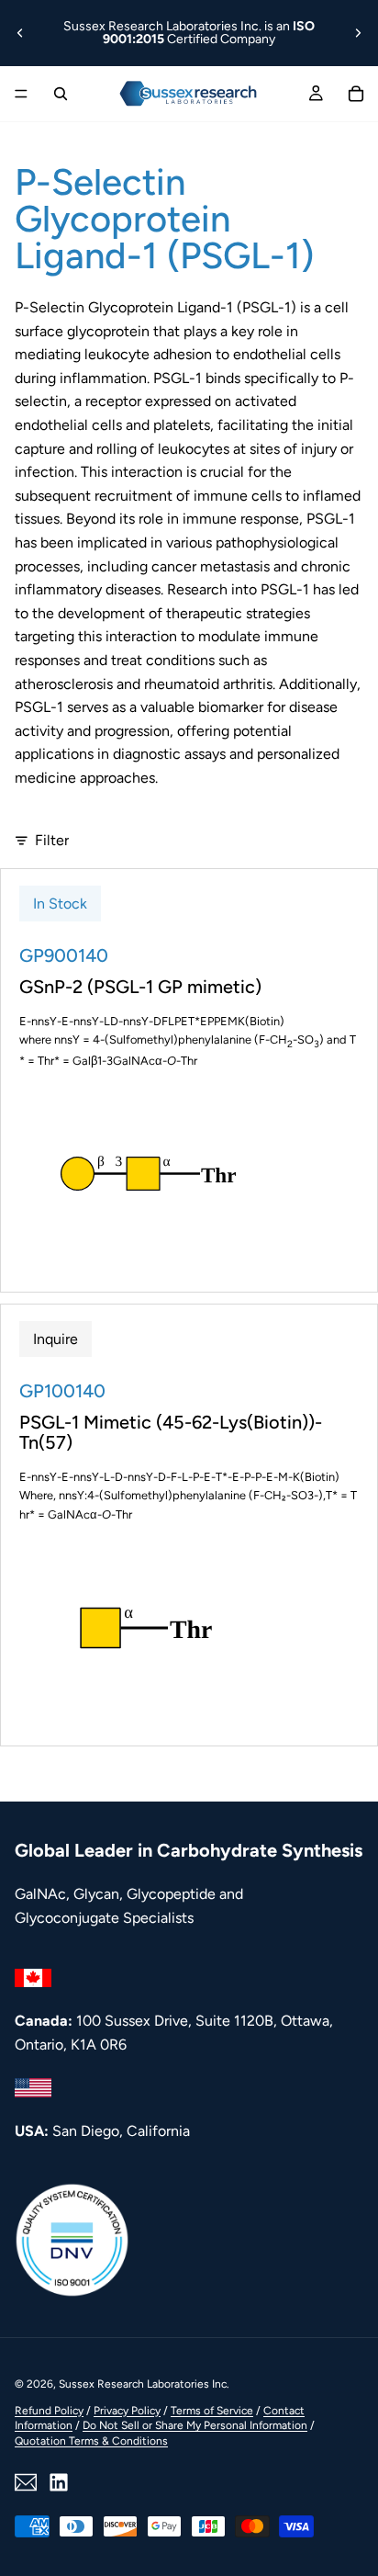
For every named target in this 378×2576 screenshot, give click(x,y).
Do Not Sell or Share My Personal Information (195, 2425)
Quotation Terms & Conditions (91, 2441)
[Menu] (21, 94)
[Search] (61, 94)
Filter (52, 840)
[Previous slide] (20, 33)
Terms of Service (212, 2411)
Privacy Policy (127, 2411)
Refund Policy (49, 2411)
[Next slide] (358, 33)
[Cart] (356, 94)
